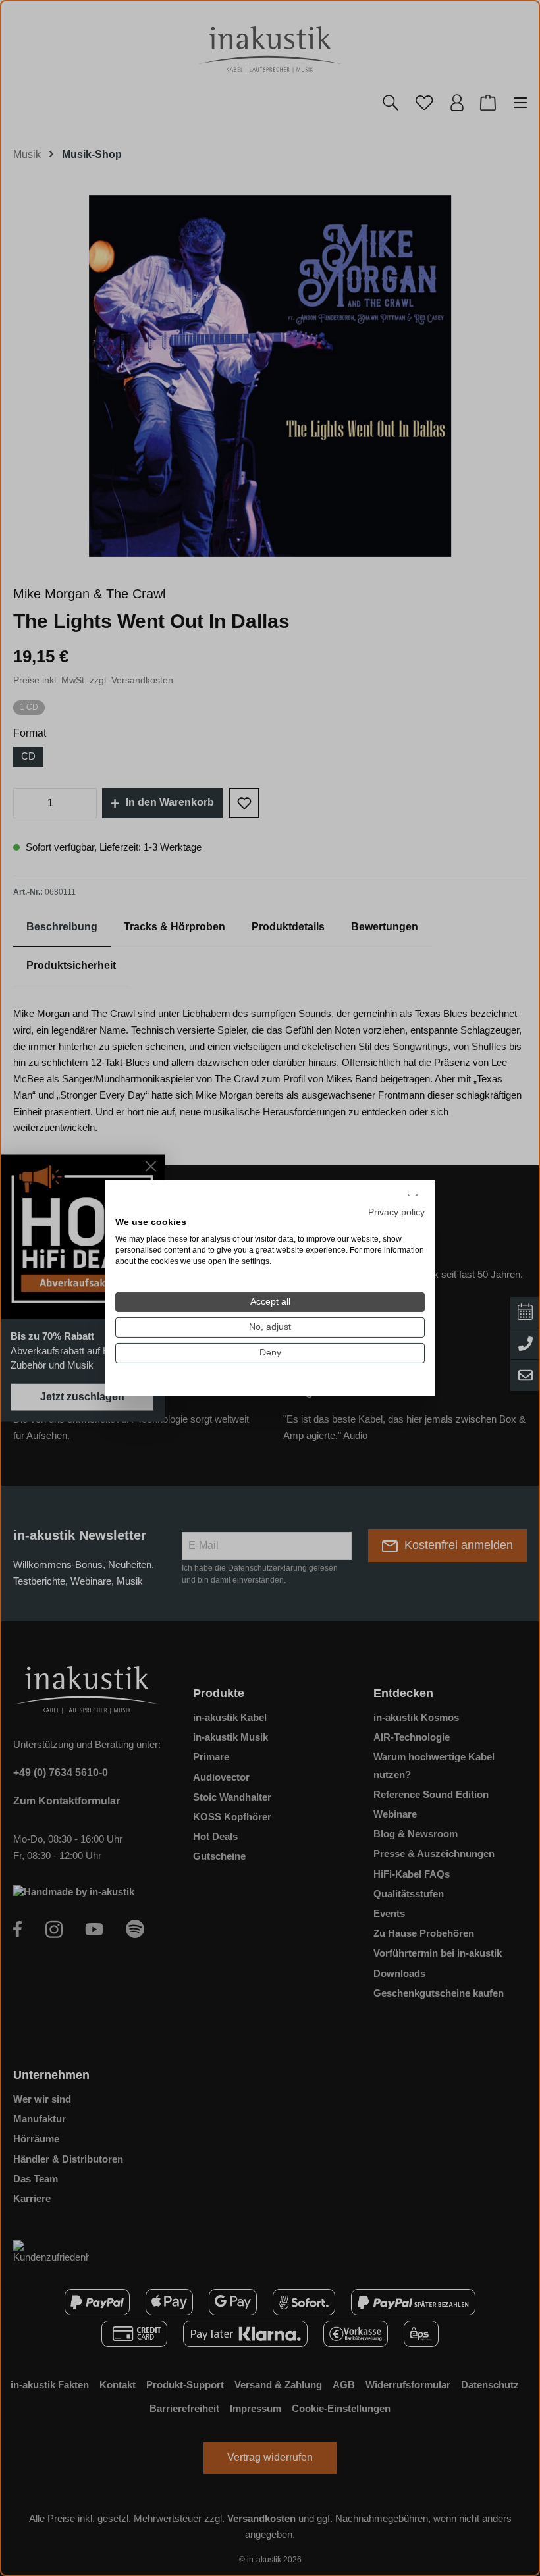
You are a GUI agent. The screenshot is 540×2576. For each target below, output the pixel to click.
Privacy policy (396, 1212)
